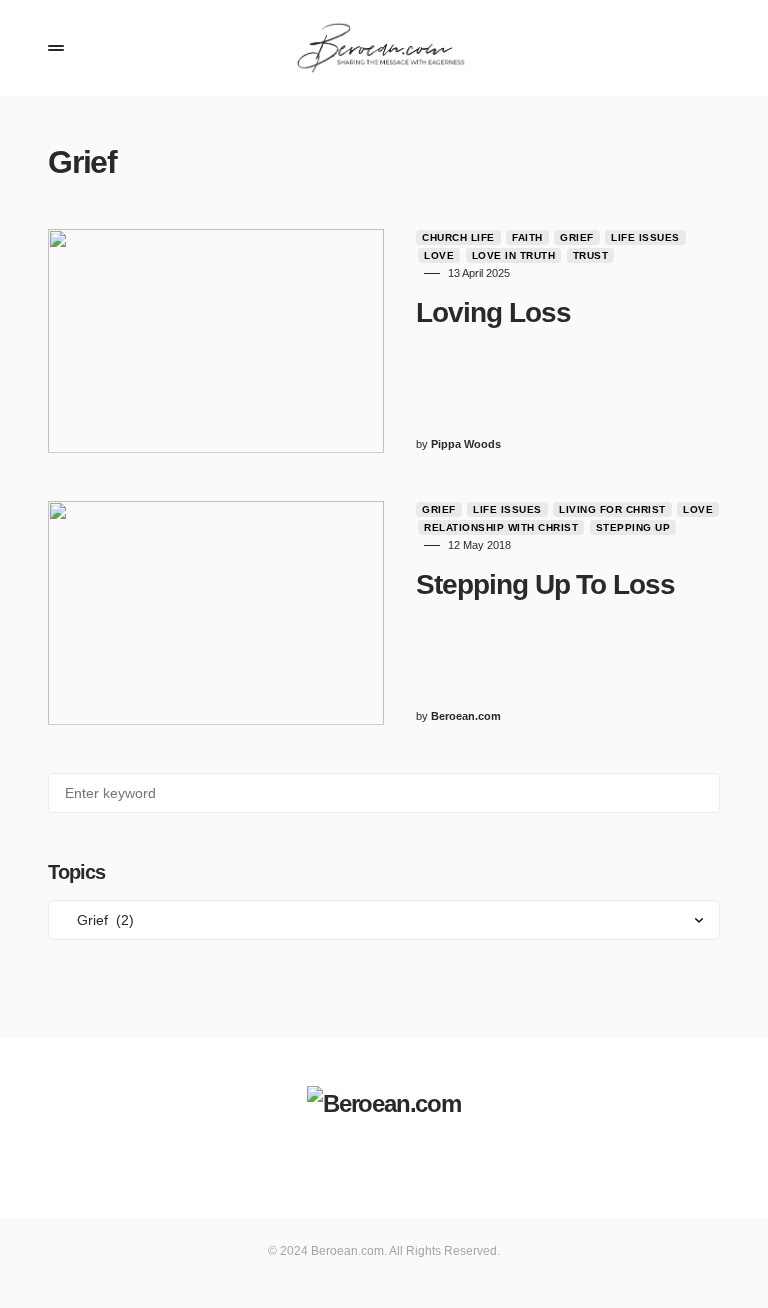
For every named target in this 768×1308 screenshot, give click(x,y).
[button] (56, 48)
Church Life (458, 237)
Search (703, 793)
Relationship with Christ (501, 527)
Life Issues (645, 237)
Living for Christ (612, 509)
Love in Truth (514, 255)
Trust (591, 255)
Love (439, 255)
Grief (577, 237)
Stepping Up (633, 527)
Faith (527, 237)
